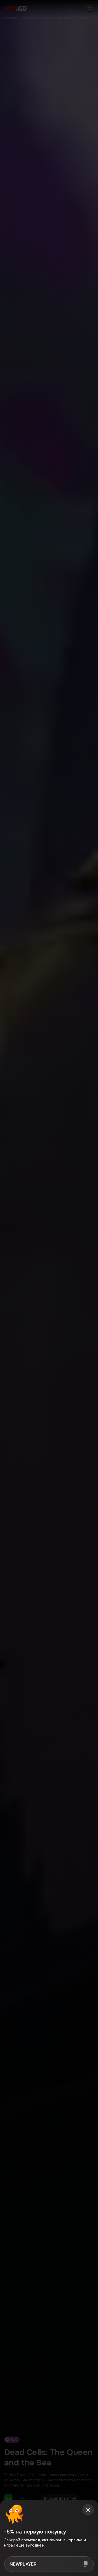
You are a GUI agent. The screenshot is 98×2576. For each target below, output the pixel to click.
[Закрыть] (88, 2510)
